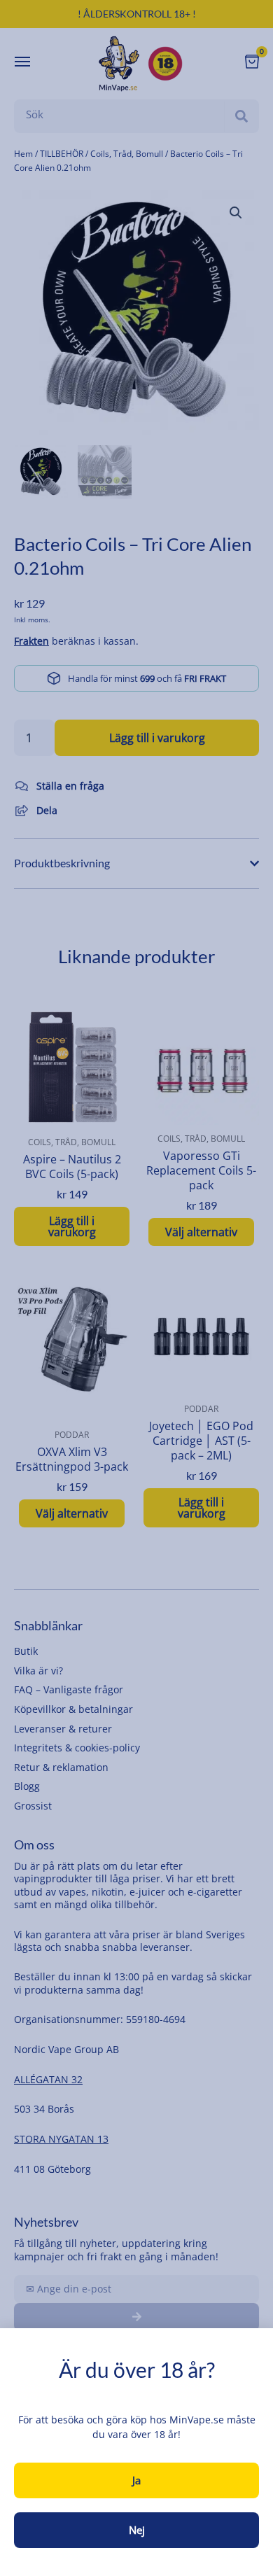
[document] (136, 1288)
